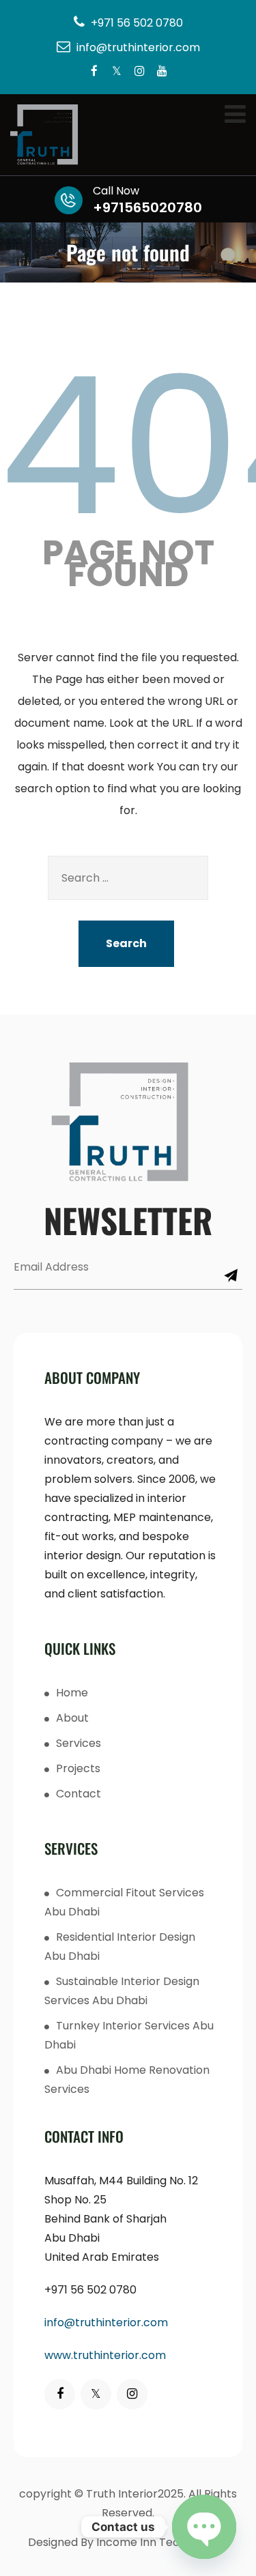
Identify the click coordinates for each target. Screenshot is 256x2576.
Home (72, 1693)
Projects (78, 1768)
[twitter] (117, 72)
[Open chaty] (204, 2527)
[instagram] (140, 72)
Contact (79, 1794)
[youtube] (162, 72)
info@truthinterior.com (106, 2322)
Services (79, 1743)
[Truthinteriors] (128, 135)
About (72, 1718)
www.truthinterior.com (105, 2355)
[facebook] (95, 72)
